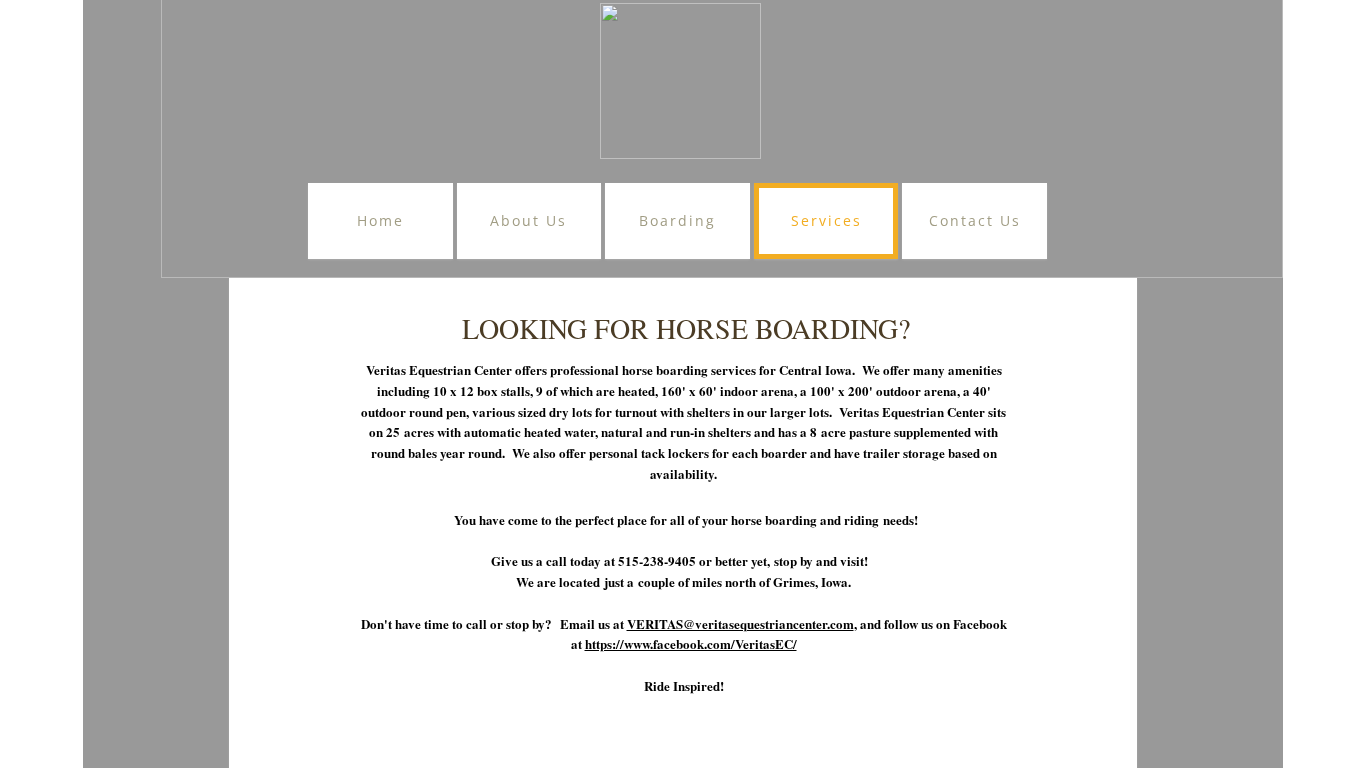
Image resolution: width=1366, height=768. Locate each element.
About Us (528, 220)
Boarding (677, 220)
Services (826, 220)
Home (380, 220)
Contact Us (975, 220)
